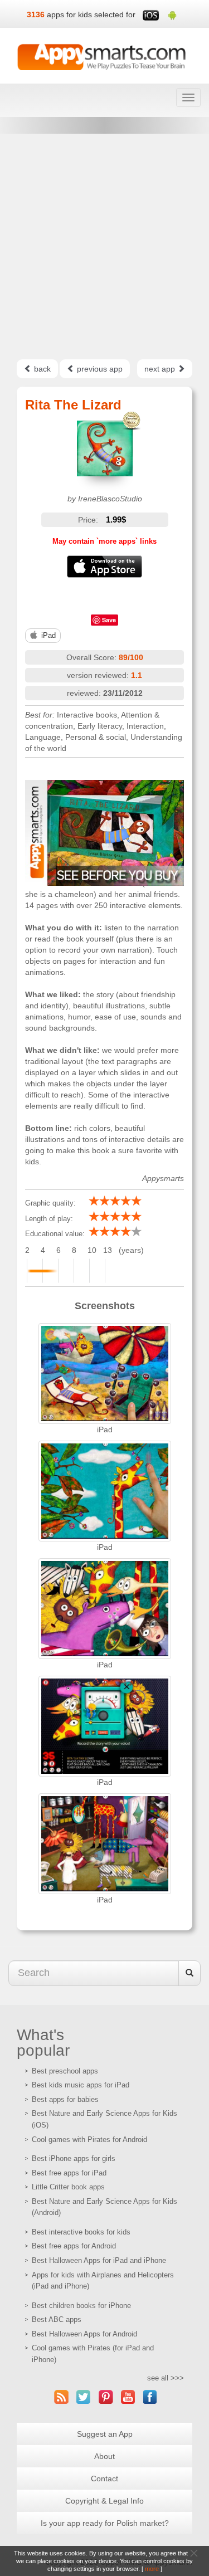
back (41, 369)
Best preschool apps (65, 2071)
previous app (99, 369)
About (104, 2456)
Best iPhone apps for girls (74, 2158)
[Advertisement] (104, 247)
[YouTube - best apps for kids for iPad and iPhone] (128, 2397)
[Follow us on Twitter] (84, 2397)
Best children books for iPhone (81, 2306)
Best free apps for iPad (69, 2173)
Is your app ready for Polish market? (105, 2523)
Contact (104, 2479)
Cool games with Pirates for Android (89, 2140)
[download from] (104, 567)
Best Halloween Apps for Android (84, 2334)
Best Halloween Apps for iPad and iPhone (99, 2260)
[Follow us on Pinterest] (106, 2397)
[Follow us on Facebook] (150, 2397)
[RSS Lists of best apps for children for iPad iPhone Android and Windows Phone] (61, 2397)
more (152, 2569)
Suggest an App (105, 2434)
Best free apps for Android (74, 2246)
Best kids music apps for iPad (81, 2085)
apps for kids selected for (91, 14)
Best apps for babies (65, 2099)
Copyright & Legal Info (104, 2501)
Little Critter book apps (68, 2187)
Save (109, 620)
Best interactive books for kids (81, 2232)
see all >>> (166, 2378)
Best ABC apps (57, 2319)
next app (161, 369)
